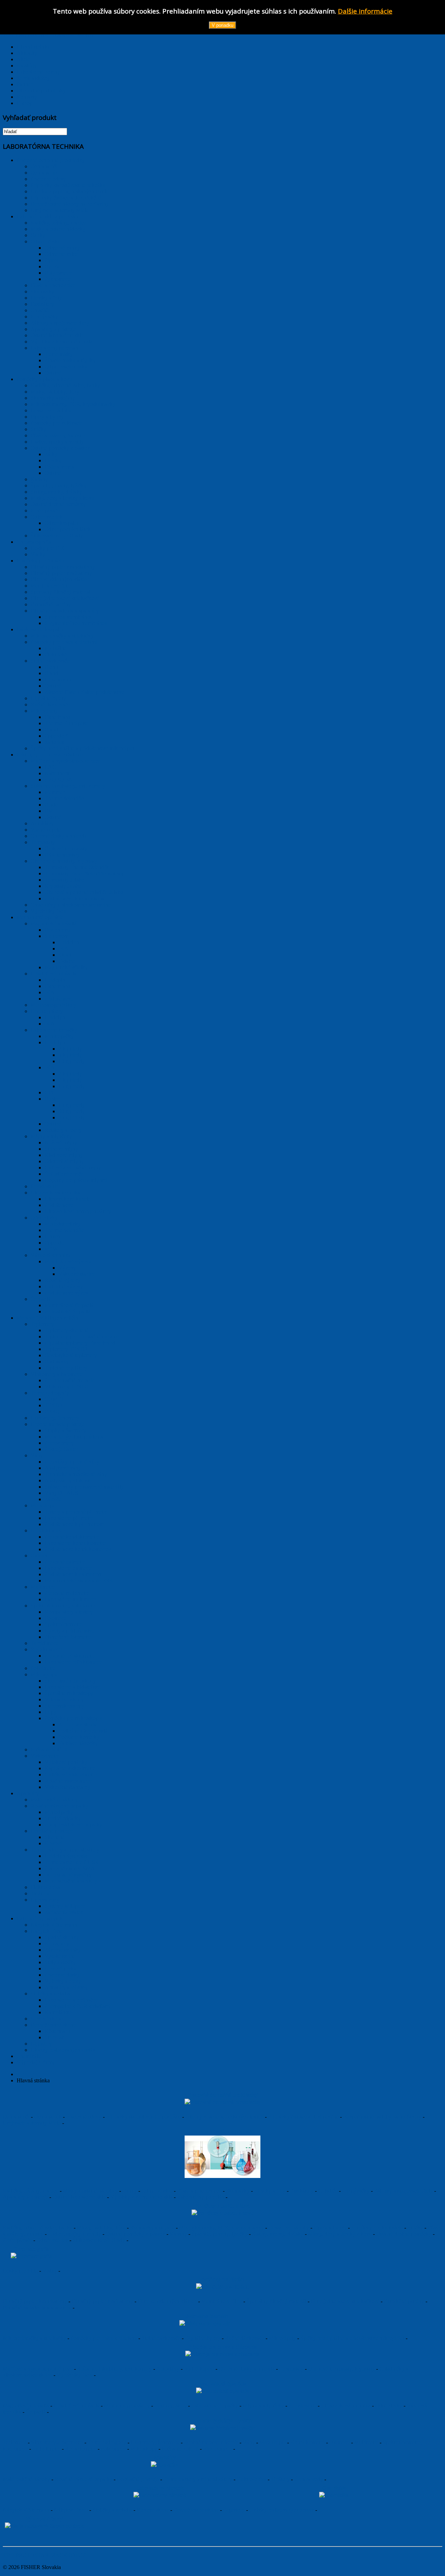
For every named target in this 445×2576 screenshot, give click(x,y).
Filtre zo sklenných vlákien (167, 2301)
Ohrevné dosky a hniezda (247, 2369)
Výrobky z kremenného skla (141, 2197)
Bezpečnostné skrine (196, 2510)
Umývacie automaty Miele (32, 2123)
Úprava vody (309, 2479)
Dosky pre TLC (20, 2271)
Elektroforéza (252, 2479)
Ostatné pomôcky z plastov (135, 2234)
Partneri (25, 84)
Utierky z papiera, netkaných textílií (224, 2117)
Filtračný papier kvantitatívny (35, 2301)
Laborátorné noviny (38, 72)
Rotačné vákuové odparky (83, 2479)
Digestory (234, 2510)
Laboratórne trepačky (215, 2405)
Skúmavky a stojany (152, 2227)
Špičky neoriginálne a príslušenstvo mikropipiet (352, 2338)
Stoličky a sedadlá (112, 2510)
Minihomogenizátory (127, 2405)
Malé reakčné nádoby (26, 2479)
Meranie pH (273, 2442)
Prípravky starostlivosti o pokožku (143, 2117)
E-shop (25, 103)
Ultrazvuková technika (346, 2405)
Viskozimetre (217, 2449)
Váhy (249, 2442)
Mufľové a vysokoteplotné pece (38, 2369)
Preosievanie (302, 2405)
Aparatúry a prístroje (25, 2197)
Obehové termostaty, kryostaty (341, 2369)
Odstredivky (389, 2405)
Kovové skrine (153, 2510)
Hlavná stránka (33, 47)
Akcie (23, 59)
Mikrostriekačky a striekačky (34, 2338)
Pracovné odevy (84, 2117)
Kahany (178, 2234)
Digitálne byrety (203, 2338)
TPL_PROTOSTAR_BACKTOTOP (44, 2555)
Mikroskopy (144, 2449)
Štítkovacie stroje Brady (99, 2240)
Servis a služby (33, 78)
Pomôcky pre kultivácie (377, 2227)
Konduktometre (308, 2442)
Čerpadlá (36, 2412)
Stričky (415, 2227)
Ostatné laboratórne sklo (79, 2197)
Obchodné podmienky (41, 91)
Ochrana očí (16, 2117)
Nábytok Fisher (71, 2510)
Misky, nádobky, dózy (101, 2227)
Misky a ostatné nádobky (90, 2191)
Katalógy (27, 66)
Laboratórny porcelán (201, 2197)
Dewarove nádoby (289, 2227)
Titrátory (280, 2479)
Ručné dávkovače (245, 2338)
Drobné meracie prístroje (211, 2442)
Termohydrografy (107, 2442)
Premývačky (356, 2191)
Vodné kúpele (199, 2369)
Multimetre (366, 2442)
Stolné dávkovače (161, 2338)
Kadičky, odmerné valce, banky (38, 2227)
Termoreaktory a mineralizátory (198, 2479)
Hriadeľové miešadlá (76, 2405)
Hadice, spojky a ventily (75, 2234)
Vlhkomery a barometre (57, 2442)
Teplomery (15, 2442)
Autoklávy (168, 2369)
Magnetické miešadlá (26, 2405)
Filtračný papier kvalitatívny (102, 2301)
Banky (130, 2191)
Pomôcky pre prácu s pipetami (104, 2338)
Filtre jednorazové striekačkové (345, 2301)
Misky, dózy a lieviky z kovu (340, 2234)
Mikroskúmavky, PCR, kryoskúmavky (221, 2227)
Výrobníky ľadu (75, 2375)
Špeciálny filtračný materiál (276, 2301)
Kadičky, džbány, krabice (31, 2191)
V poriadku (222, 25)
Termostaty (291, 2369)
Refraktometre (81, 2449)
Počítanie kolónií (180, 2449)
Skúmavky (238, 2191)
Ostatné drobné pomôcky (404, 2234)
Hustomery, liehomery (155, 2442)
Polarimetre (113, 2449)
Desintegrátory (171, 2405)
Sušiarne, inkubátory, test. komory (115, 2369)
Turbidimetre (46, 2449)
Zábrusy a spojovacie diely (403, 2191)
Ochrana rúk (48, 2117)
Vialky (50, 2271)
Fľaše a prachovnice (199, 2191)
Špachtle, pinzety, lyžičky (220, 2234)
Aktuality (27, 53)
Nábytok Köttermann (26, 2510)
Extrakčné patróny (404, 2301)
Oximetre (339, 2442)
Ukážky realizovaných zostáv (282, 2510)
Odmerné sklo (157, 2191)
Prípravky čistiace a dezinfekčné (303, 2117)
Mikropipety (282, 2338)
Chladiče (328, 2191)
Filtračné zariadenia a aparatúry (37, 2307)
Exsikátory (302, 2191)
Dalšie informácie (365, 11)
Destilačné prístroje (138, 2479)
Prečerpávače (17, 2240)
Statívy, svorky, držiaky (278, 2234)
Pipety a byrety (330, 2227)
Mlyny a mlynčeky (263, 2405)
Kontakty (27, 97)
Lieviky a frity (270, 2191)
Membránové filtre (222, 2301)
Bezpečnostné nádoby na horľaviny (382, 2117)
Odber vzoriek (52, 2240)
